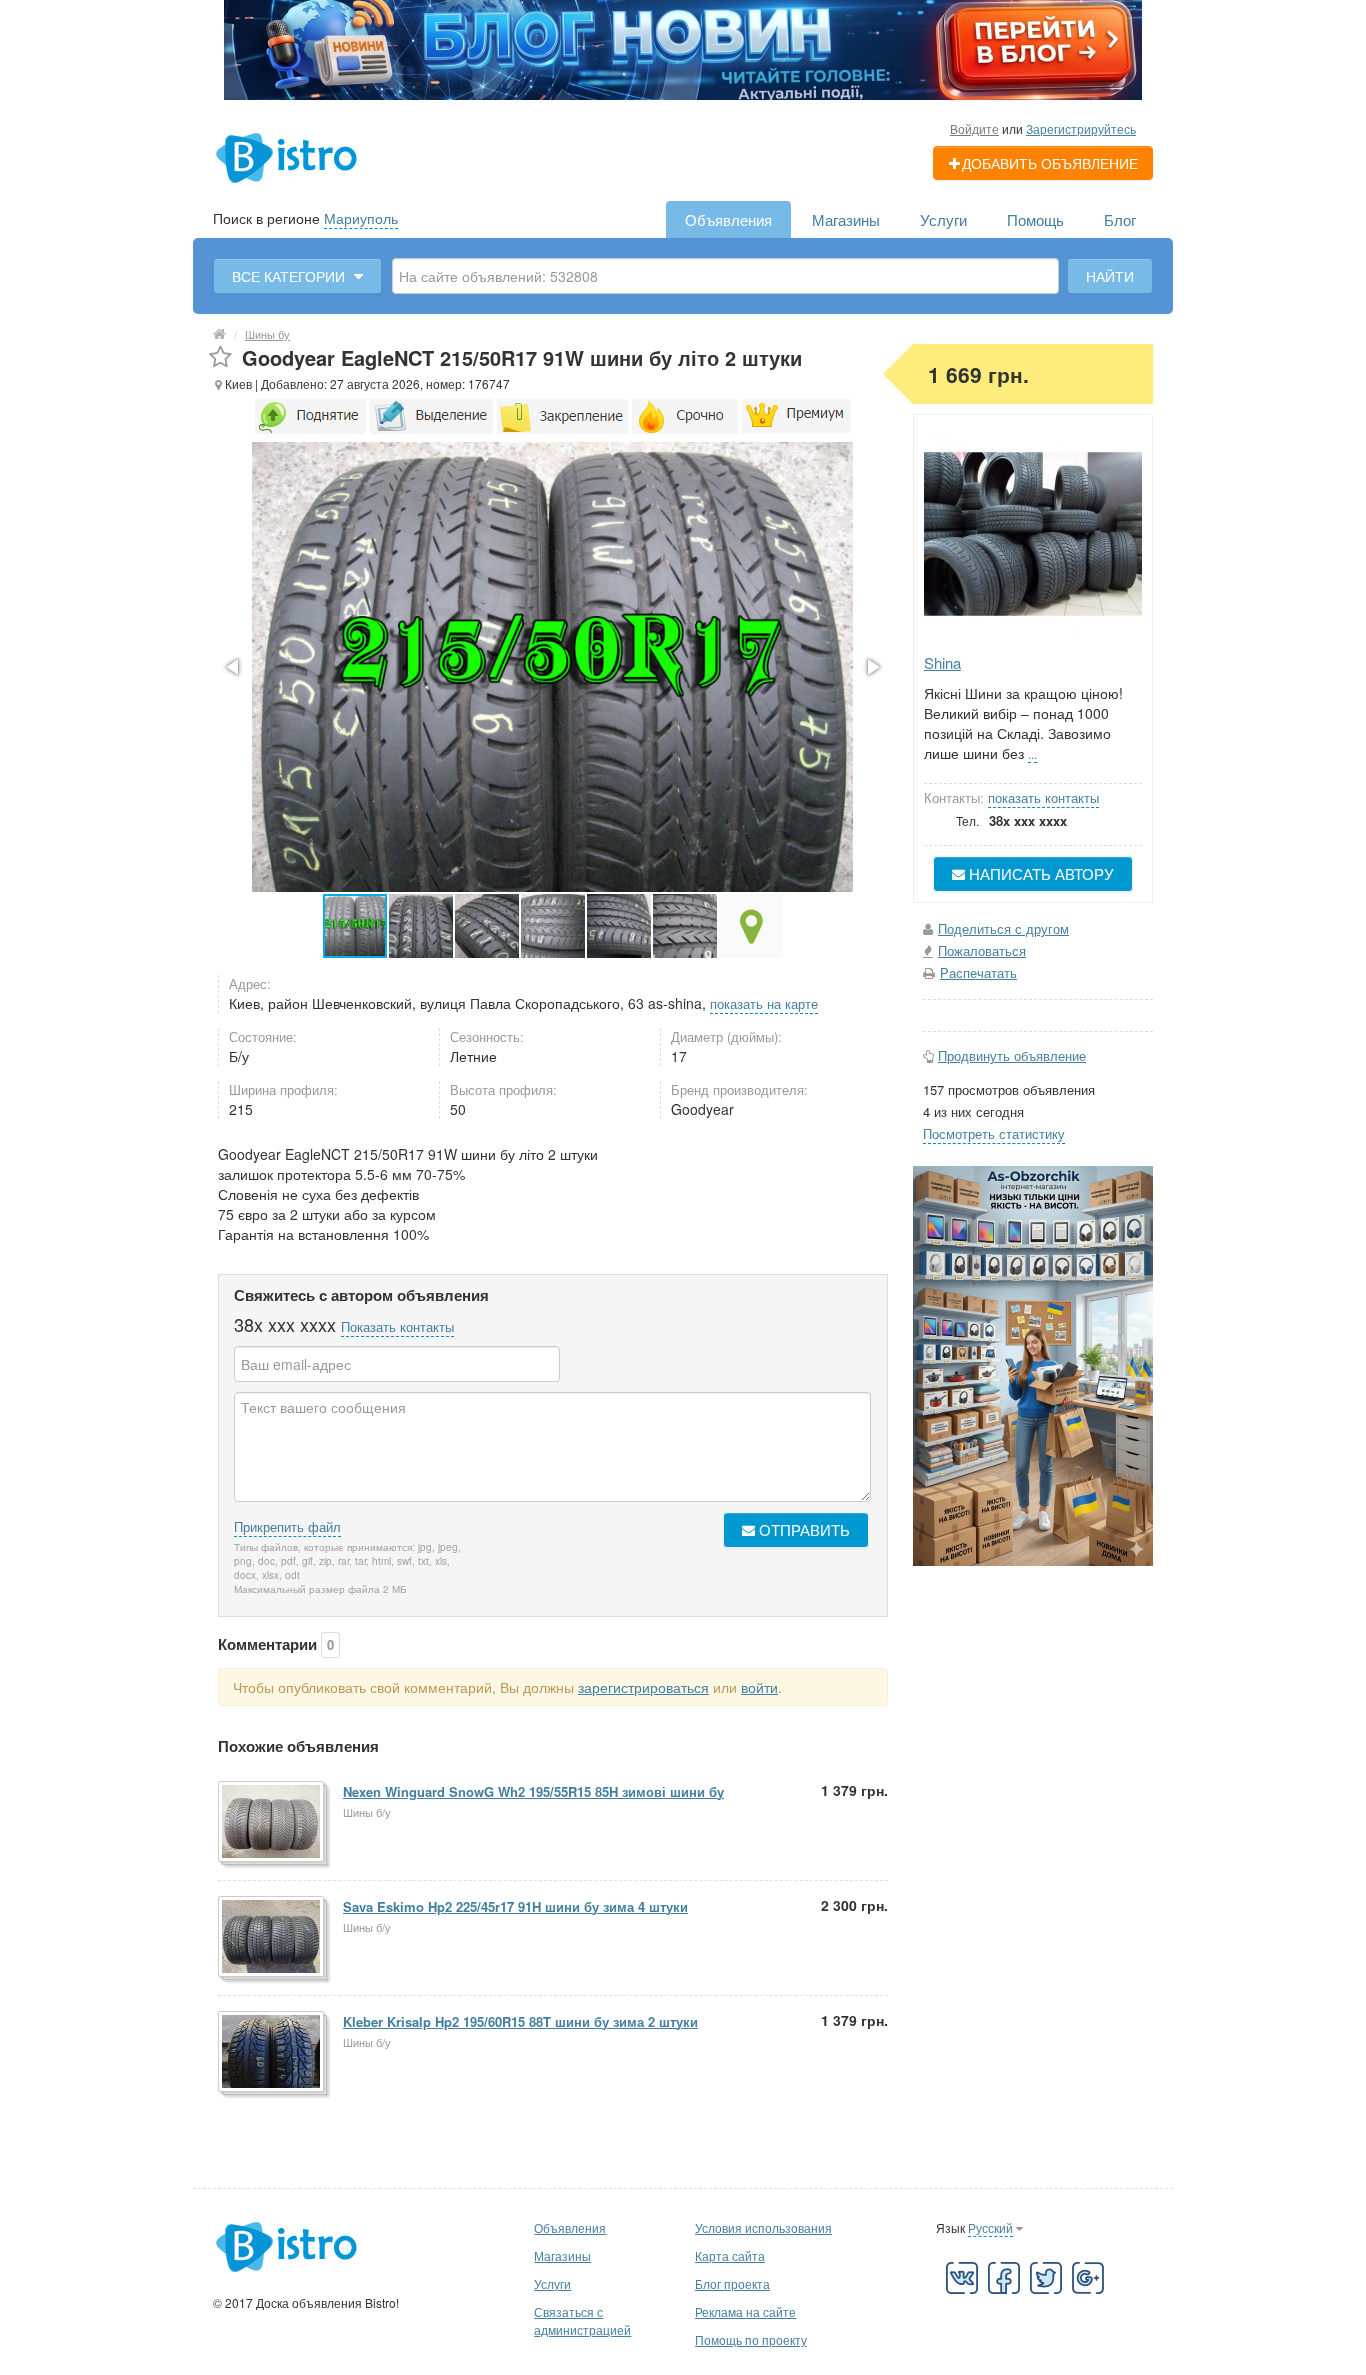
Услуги (943, 219)
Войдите (974, 128)
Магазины (846, 219)
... (1032, 753)
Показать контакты (397, 1326)
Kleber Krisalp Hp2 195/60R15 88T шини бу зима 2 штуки (520, 2021)
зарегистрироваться (643, 1687)
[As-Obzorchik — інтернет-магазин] (1033, 1364)
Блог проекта (732, 2283)
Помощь (1035, 219)
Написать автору (1039, 873)
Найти (1110, 276)
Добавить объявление (1050, 163)
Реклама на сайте (745, 2311)
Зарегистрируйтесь (1081, 128)
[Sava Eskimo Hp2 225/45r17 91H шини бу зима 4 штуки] (272, 1938)
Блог (1120, 219)
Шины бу (267, 334)
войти (759, 1687)
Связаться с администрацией (582, 2320)
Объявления (728, 219)
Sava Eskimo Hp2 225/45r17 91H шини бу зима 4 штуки (515, 1906)
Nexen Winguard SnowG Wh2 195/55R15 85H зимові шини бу (533, 1791)
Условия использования (763, 2227)
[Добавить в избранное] (220, 357)
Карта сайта (730, 2255)
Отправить (802, 1529)
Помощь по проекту (751, 2339)
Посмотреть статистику (994, 1133)
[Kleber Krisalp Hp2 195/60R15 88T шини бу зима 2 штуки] (272, 2053)
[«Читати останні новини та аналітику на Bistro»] (683, 48)
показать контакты (1043, 797)
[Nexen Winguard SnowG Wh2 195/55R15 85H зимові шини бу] (272, 1823)
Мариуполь (361, 218)
